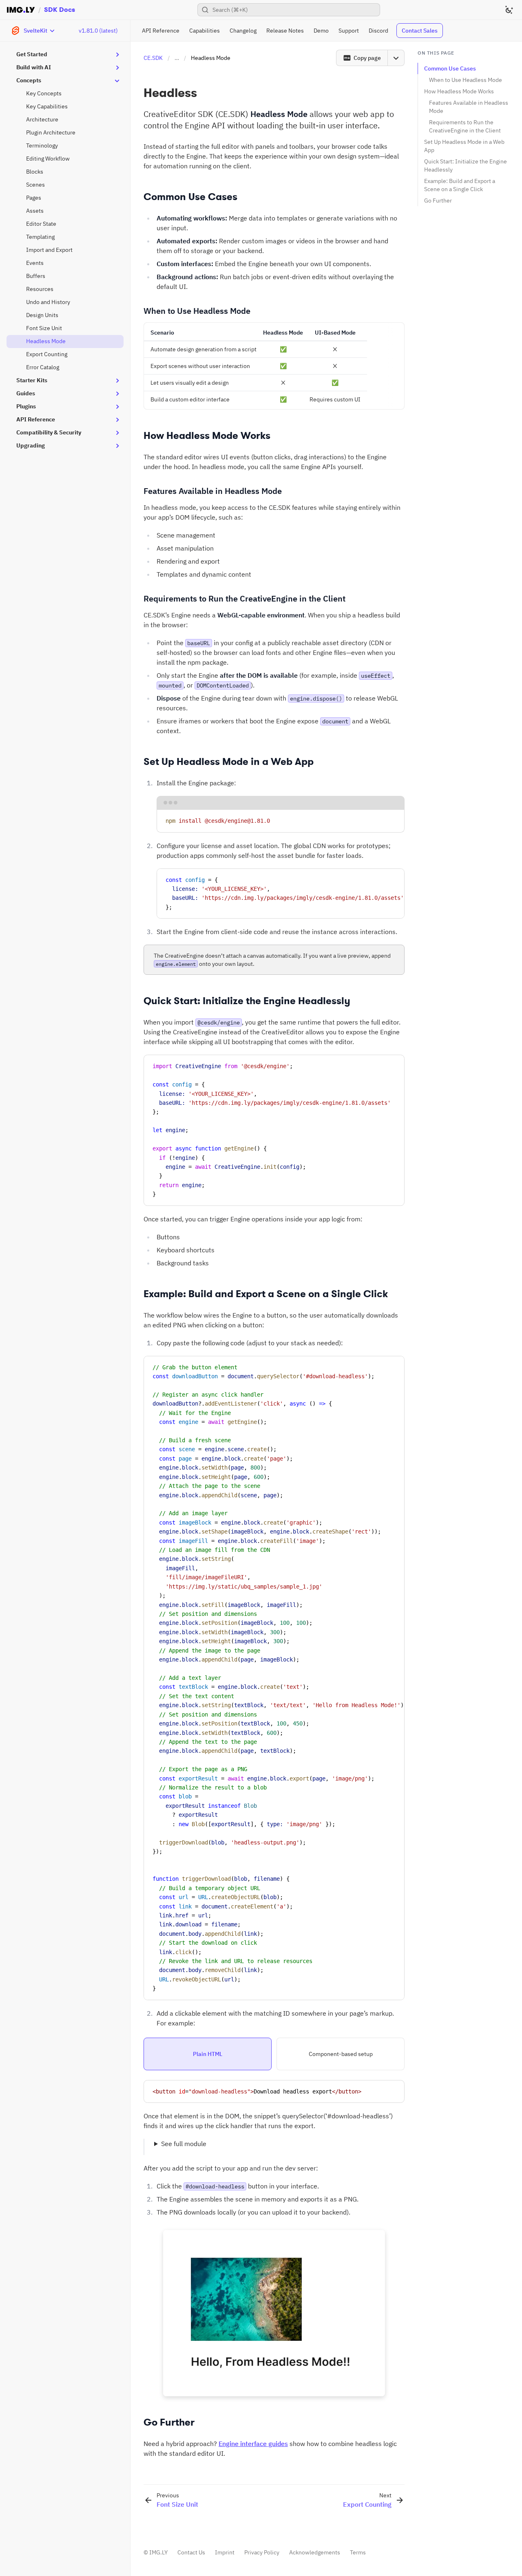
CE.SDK (153, 58)
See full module (184, 2144)
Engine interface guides (253, 2444)
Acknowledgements (315, 2552)
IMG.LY (158, 2552)
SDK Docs (60, 10)
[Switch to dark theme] (509, 10)
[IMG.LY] (21, 10)
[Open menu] (396, 58)
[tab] (208, 2054)
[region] (281, 894)
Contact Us (191, 2552)
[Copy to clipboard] (394, 819)
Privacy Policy (262, 2552)
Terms (358, 2552)
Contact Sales (420, 31)
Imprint (225, 2552)
